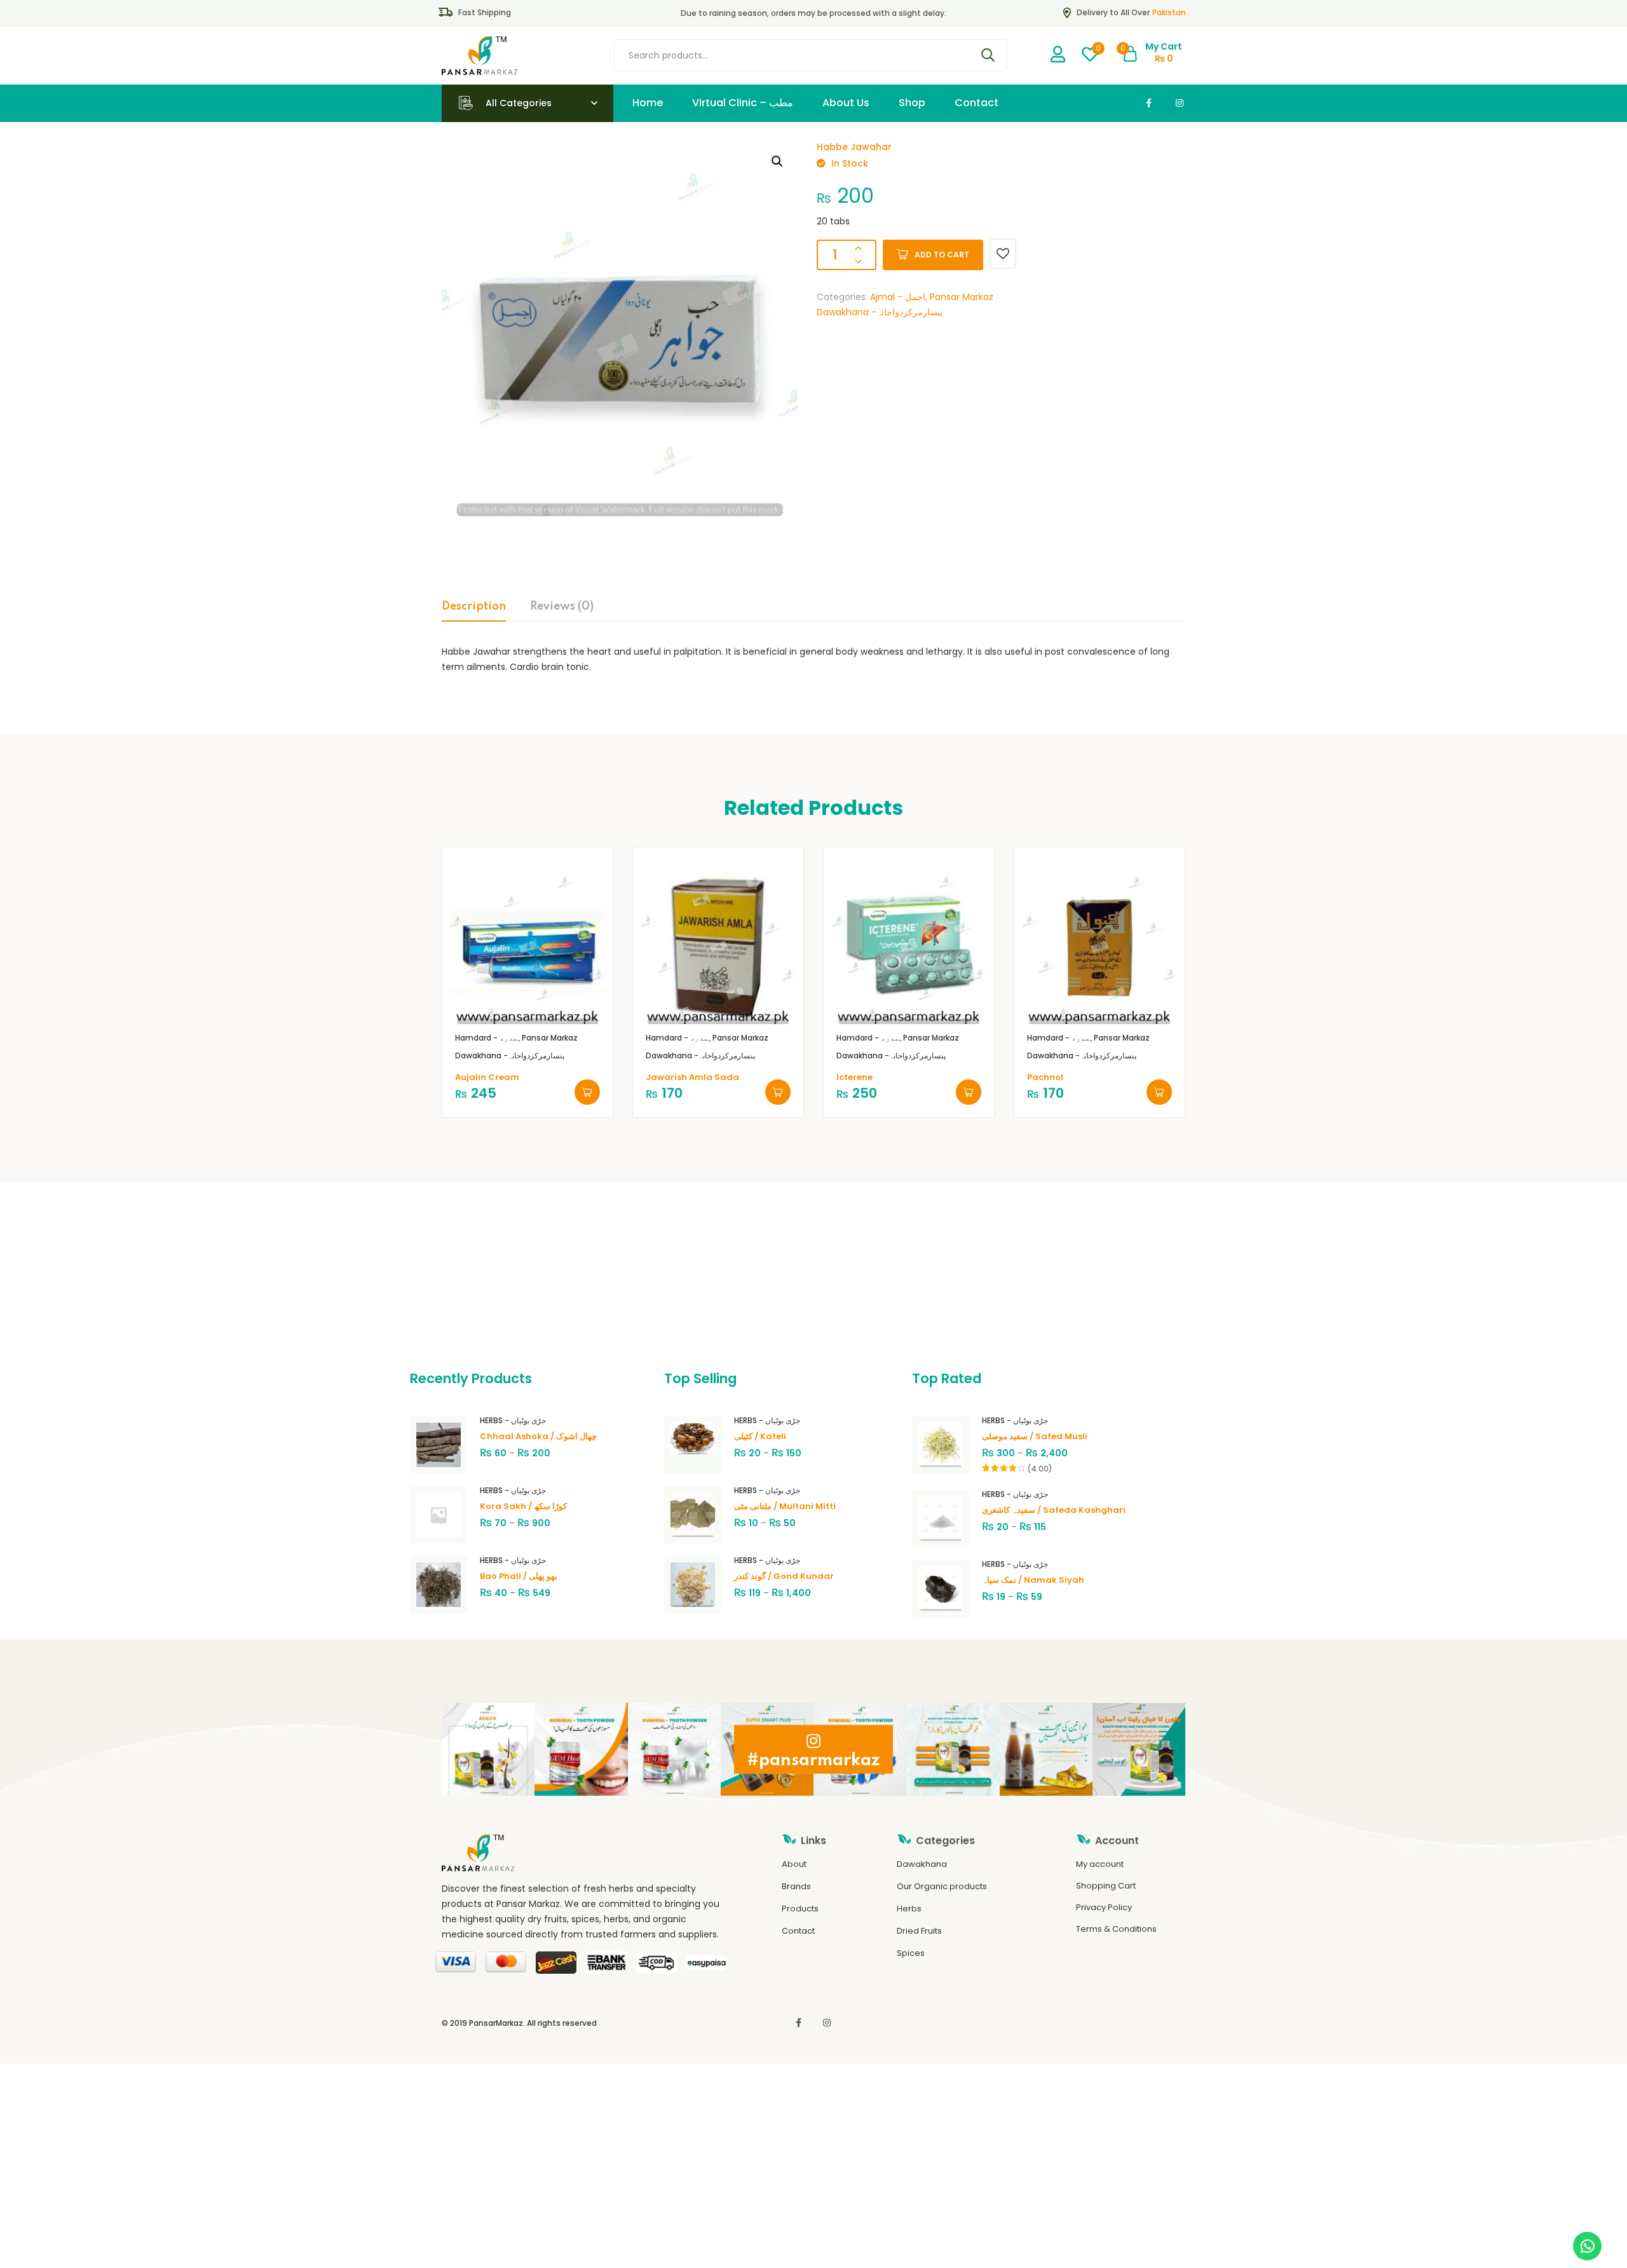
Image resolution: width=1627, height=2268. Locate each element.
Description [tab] (474, 606)
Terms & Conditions (1116, 1929)
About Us (846, 103)
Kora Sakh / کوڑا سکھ (523, 1506)
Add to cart (942, 255)
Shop (912, 103)
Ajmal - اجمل (898, 297)
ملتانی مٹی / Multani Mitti (785, 1506)
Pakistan (1169, 12)
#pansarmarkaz (813, 1760)
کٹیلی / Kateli (760, 1436)
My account (1100, 1864)
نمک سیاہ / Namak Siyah (1033, 1580)
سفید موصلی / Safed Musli (1035, 1436)
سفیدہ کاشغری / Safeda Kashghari (1054, 1510)
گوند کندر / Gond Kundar (784, 1576)
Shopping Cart (1106, 1886)
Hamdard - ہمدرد (488, 1038)
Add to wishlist (1003, 254)
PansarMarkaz (496, 2023)
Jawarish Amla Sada (692, 1077)
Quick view (543, 1005)
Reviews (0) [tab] (562, 606)
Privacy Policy (1104, 1907)
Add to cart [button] (587, 1092)
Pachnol (1045, 1077)
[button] (777, 161)
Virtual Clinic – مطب (743, 103)
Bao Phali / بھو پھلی (519, 1576)
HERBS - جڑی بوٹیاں (513, 1420)
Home (648, 103)
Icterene (854, 1077)
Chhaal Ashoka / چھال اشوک (538, 1436)
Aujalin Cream (487, 1077)
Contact (977, 103)
